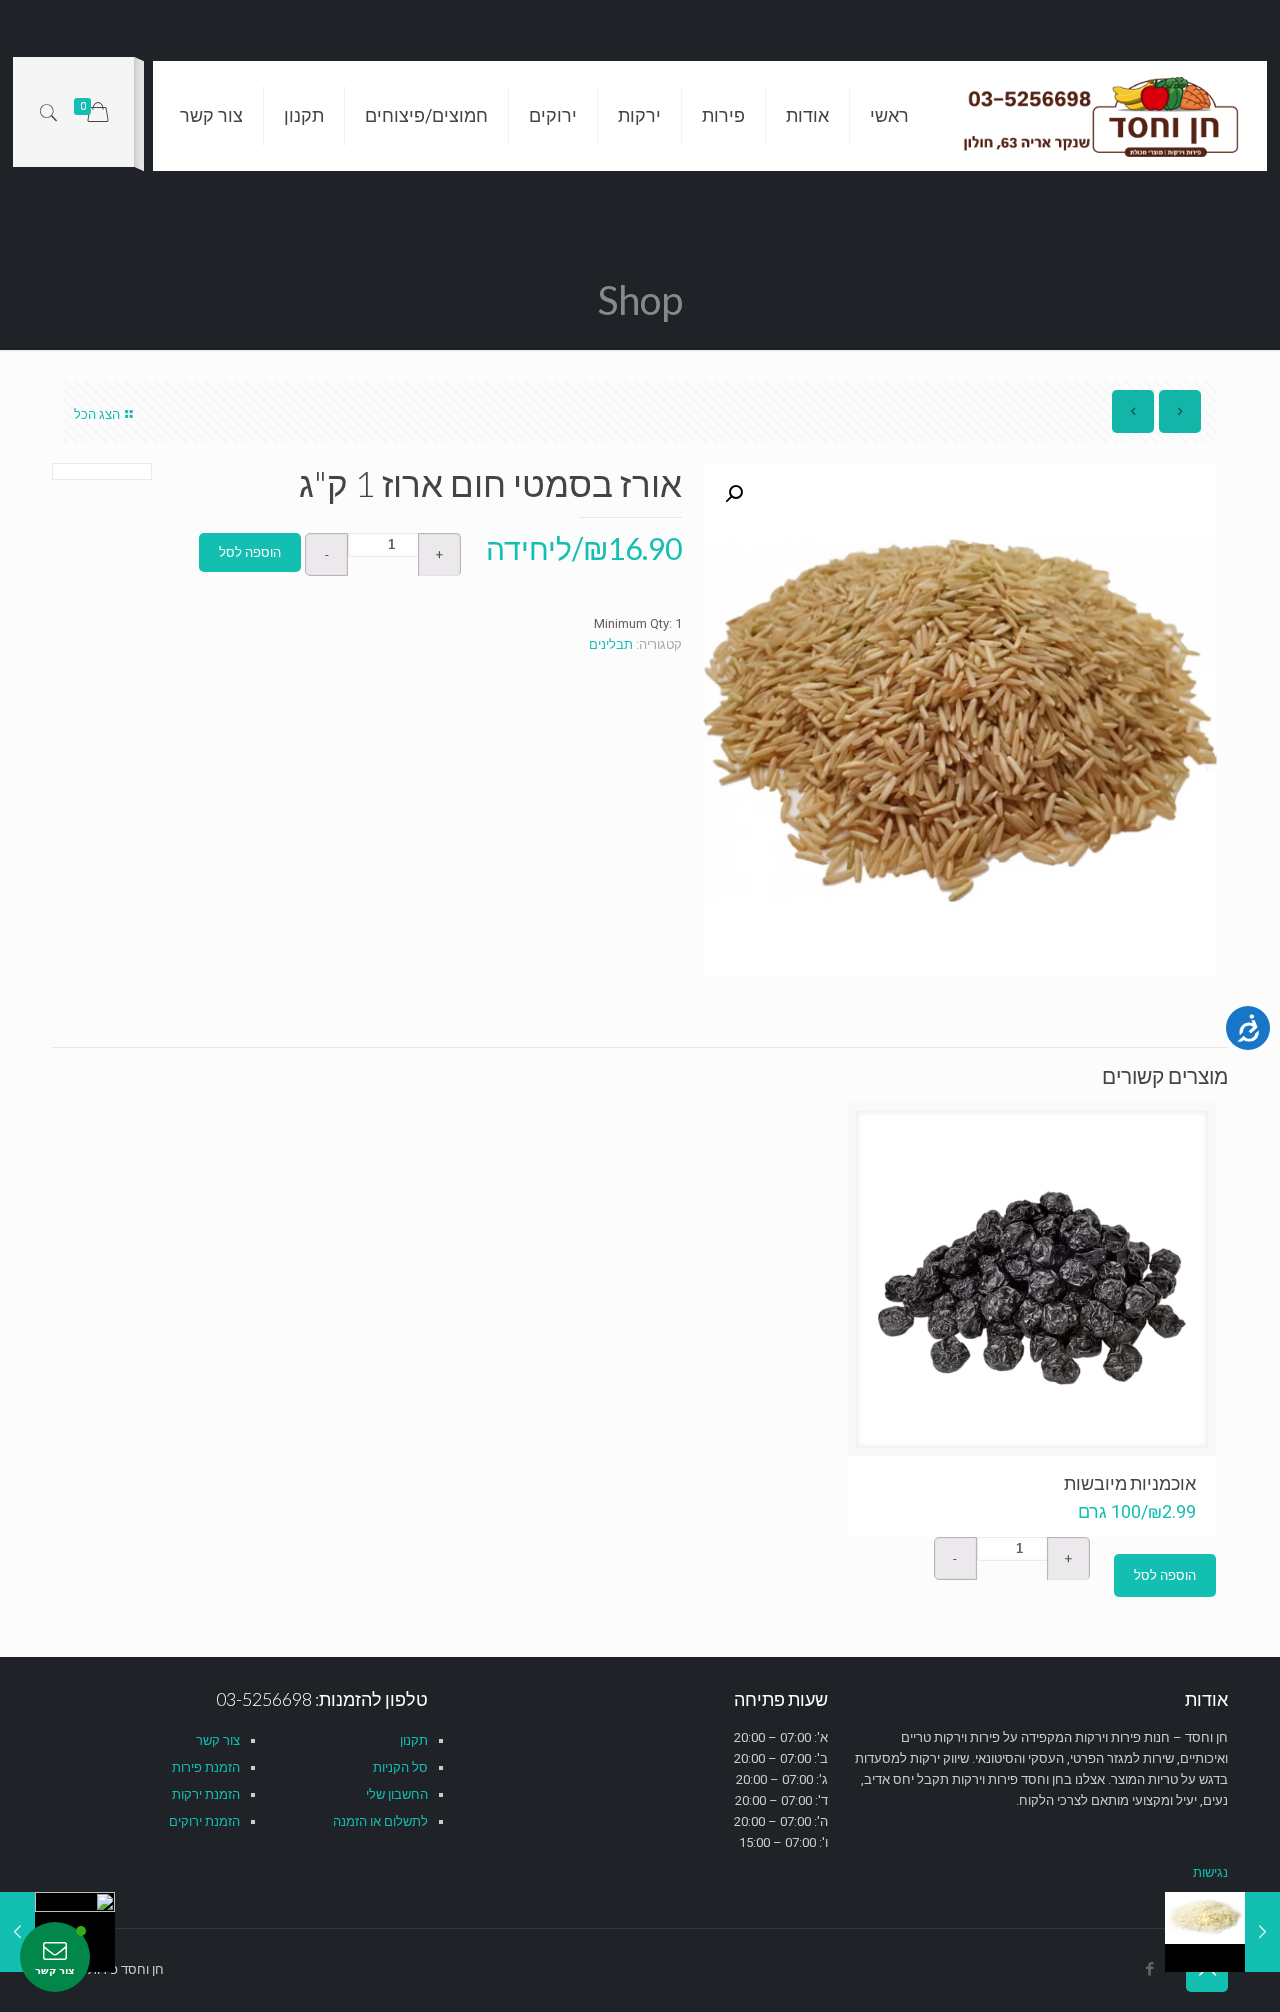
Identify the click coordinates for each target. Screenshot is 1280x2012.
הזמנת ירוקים (204, 1821)
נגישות (1210, 1872)
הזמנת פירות (206, 1767)
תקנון (414, 1740)
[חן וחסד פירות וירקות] (1103, 116)
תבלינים (611, 644)
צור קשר (218, 1740)
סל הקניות (400, 1767)
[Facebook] (1149, 1969)
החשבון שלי (397, 1794)
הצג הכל (97, 414)
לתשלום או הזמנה (380, 1821)
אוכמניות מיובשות (1130, 1483)
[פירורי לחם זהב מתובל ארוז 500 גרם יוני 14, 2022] (17, 1932)
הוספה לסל (250, 552)
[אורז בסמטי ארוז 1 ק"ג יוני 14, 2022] (1262, 1932)
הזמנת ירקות (206, 1794)
